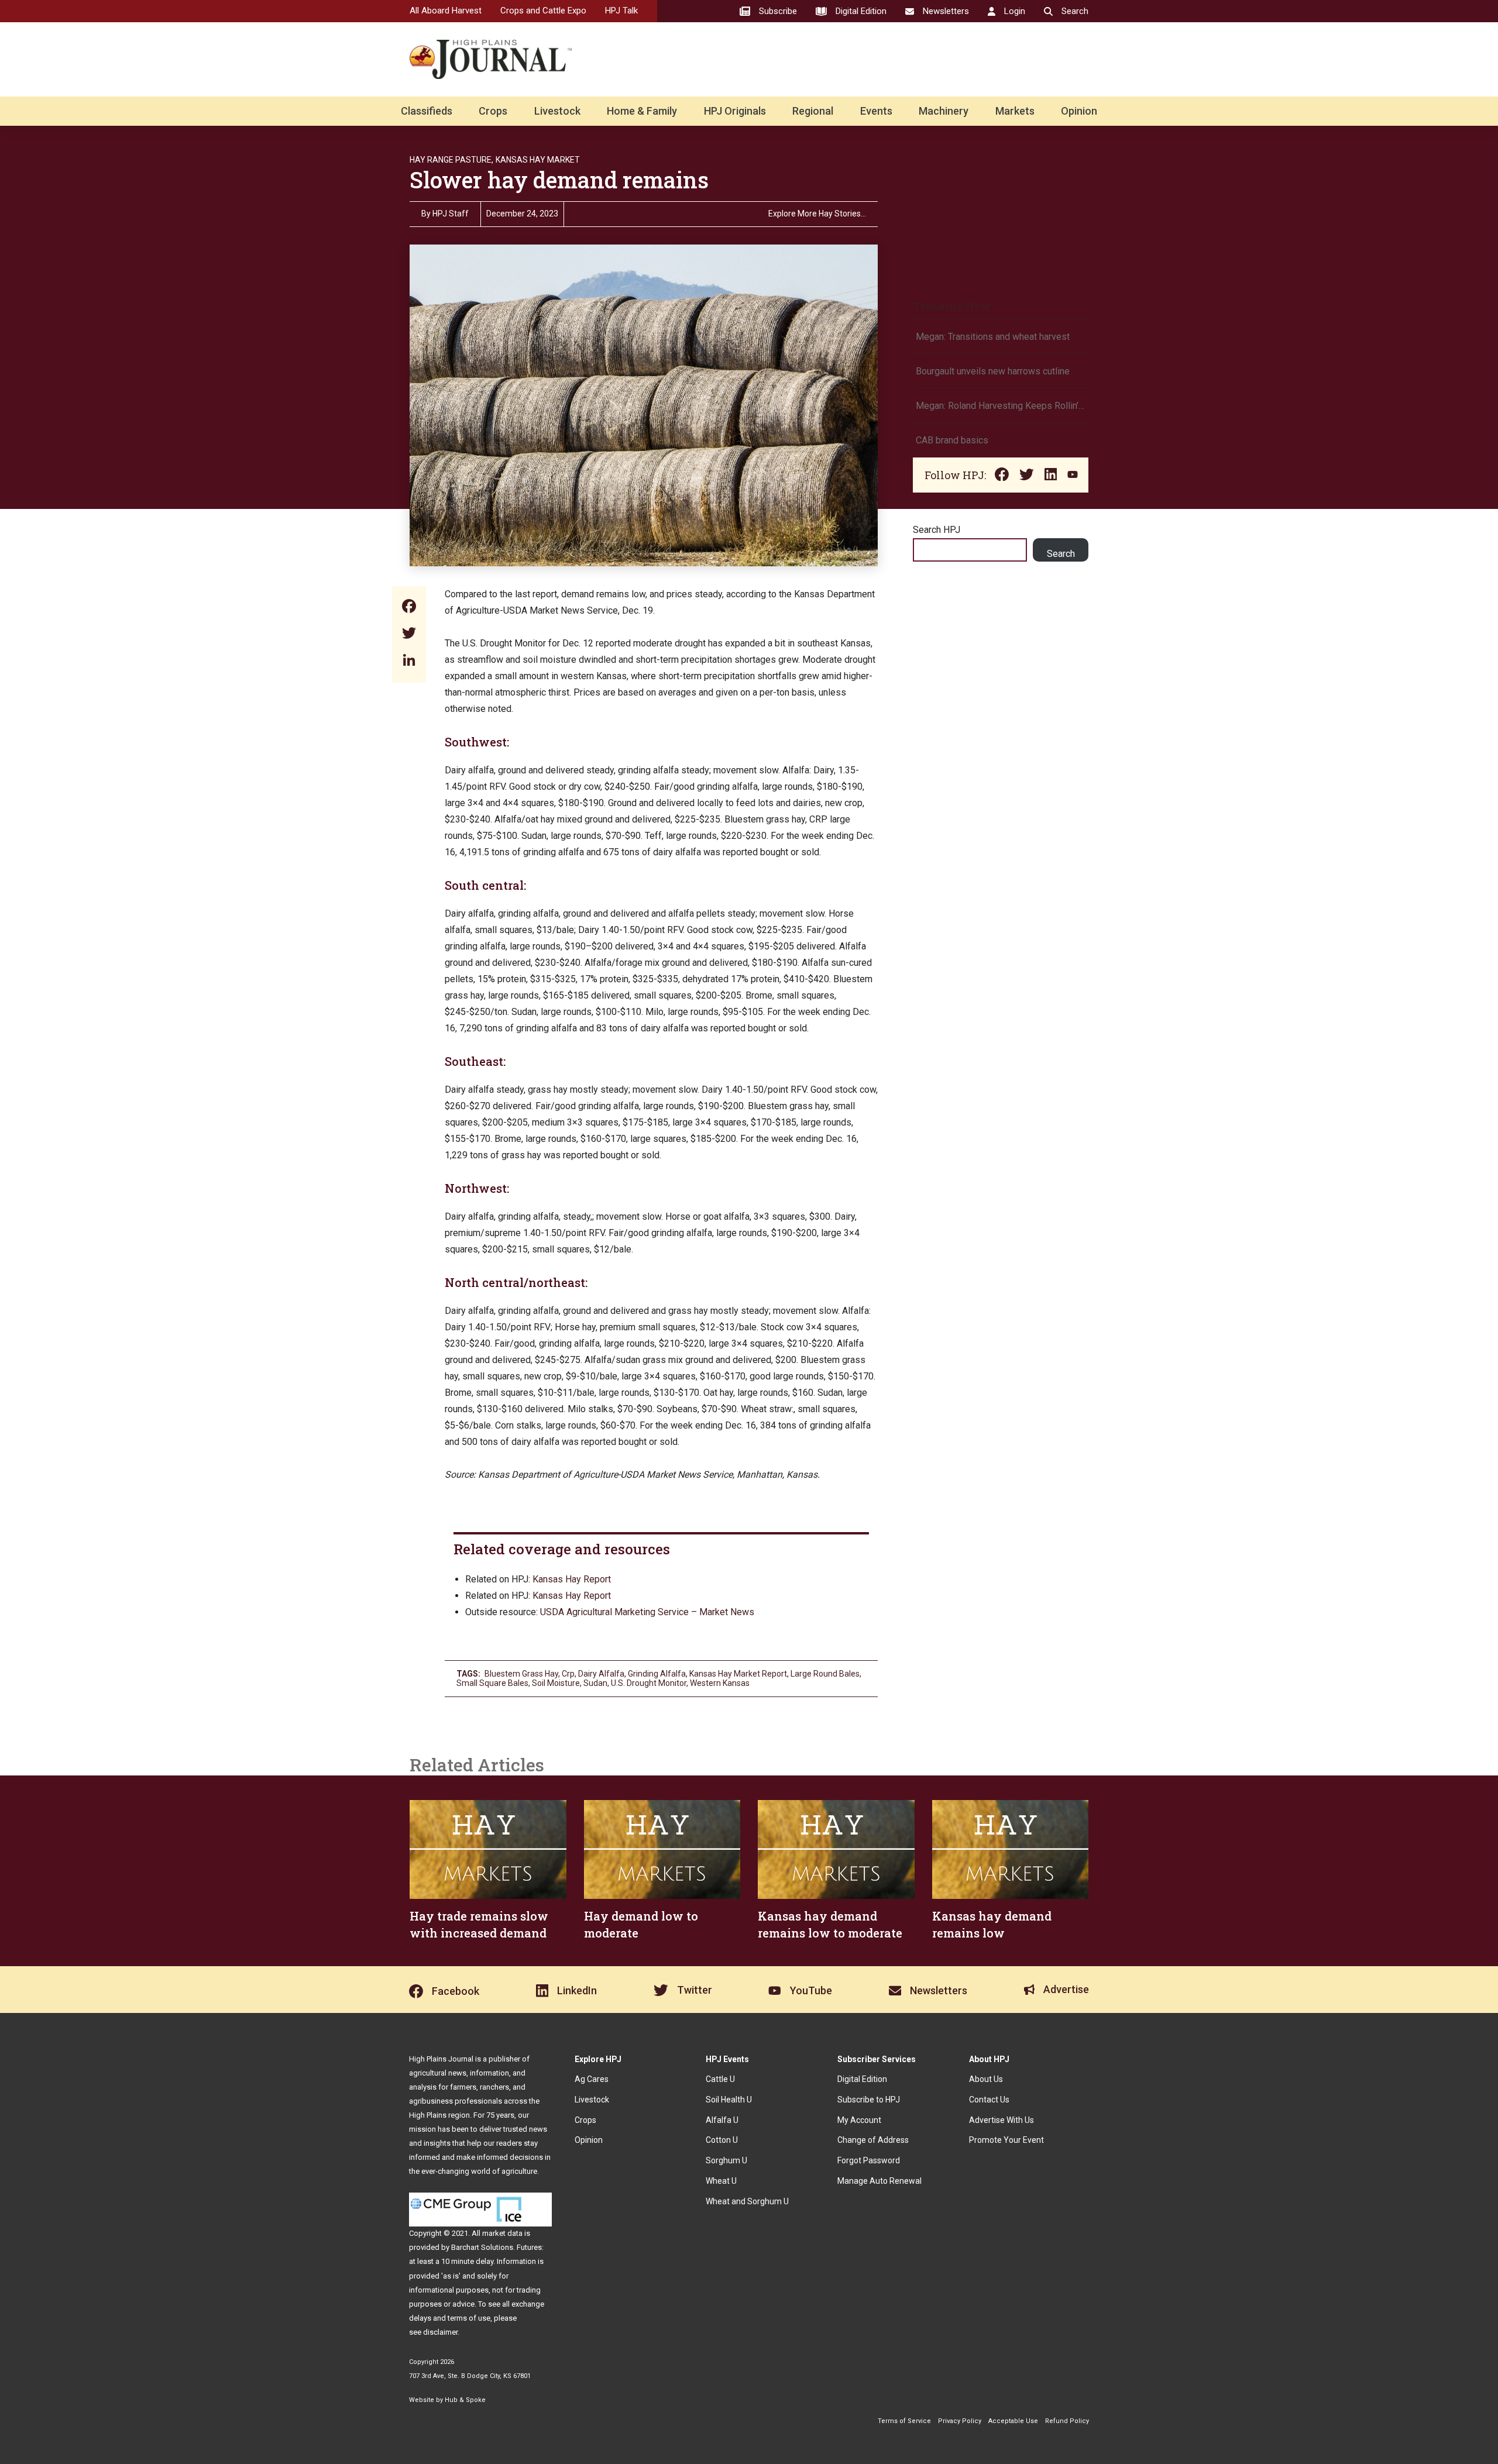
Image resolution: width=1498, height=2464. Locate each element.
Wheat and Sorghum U (747, 2201)
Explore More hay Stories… (817, 214)
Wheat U (721, 2181)
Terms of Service (904, 2421)
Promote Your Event (1006, 2140)
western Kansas (720, 1683)
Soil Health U (729, 2100)
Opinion (1079, 111)
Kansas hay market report (738, 1674)
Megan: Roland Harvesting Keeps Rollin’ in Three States (1001, 406)
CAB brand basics (952, 440)
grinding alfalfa (657, 1674)
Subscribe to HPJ (869, 2100)
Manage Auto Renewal (879, 2181)
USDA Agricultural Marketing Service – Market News (647, 1612)
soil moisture (556, 1683)
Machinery (944, 111)
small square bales (492, 1683)
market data (502, 2233)
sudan (595, 1683)
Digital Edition (862, 2079)
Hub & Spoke (465, 2400)
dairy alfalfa (601, 1674)
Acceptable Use (1013, 2421)
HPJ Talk (621, 11)
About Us (986, 2079)
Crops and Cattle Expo (543, 11)
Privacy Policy (960, 2421)
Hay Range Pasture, (451, 160)
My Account (859, 2120)
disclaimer (440, 2332)
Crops (493, 111)
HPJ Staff (451, 214)
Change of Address (873, 2140)
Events (876, 111)
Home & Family (642, 111)
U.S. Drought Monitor (649, 1683)
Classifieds (427, 111)
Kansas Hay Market (538, 160)
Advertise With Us (1001, 2120)
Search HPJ (937, 530)
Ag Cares (592, 2079)
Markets (1015, 111)
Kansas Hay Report (572, 1579)
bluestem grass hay (521, 1674)
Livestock (557, 111)
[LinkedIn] (409, 661)
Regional (813, 111)
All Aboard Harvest (446, 11)
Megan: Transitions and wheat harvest (993, 337)
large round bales (825, 1674)
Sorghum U (726, 2160)
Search (1061, 554)
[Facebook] (409, 608)
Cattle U (720, 2079)
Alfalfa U (722, 2120)
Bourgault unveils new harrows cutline (993, 371)
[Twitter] (409, 634)
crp (568, 1674)
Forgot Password (869, 2160)
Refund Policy (1067, 2421)
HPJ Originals (735, 111)
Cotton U (722, 2140)
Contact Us (989, 2100)
